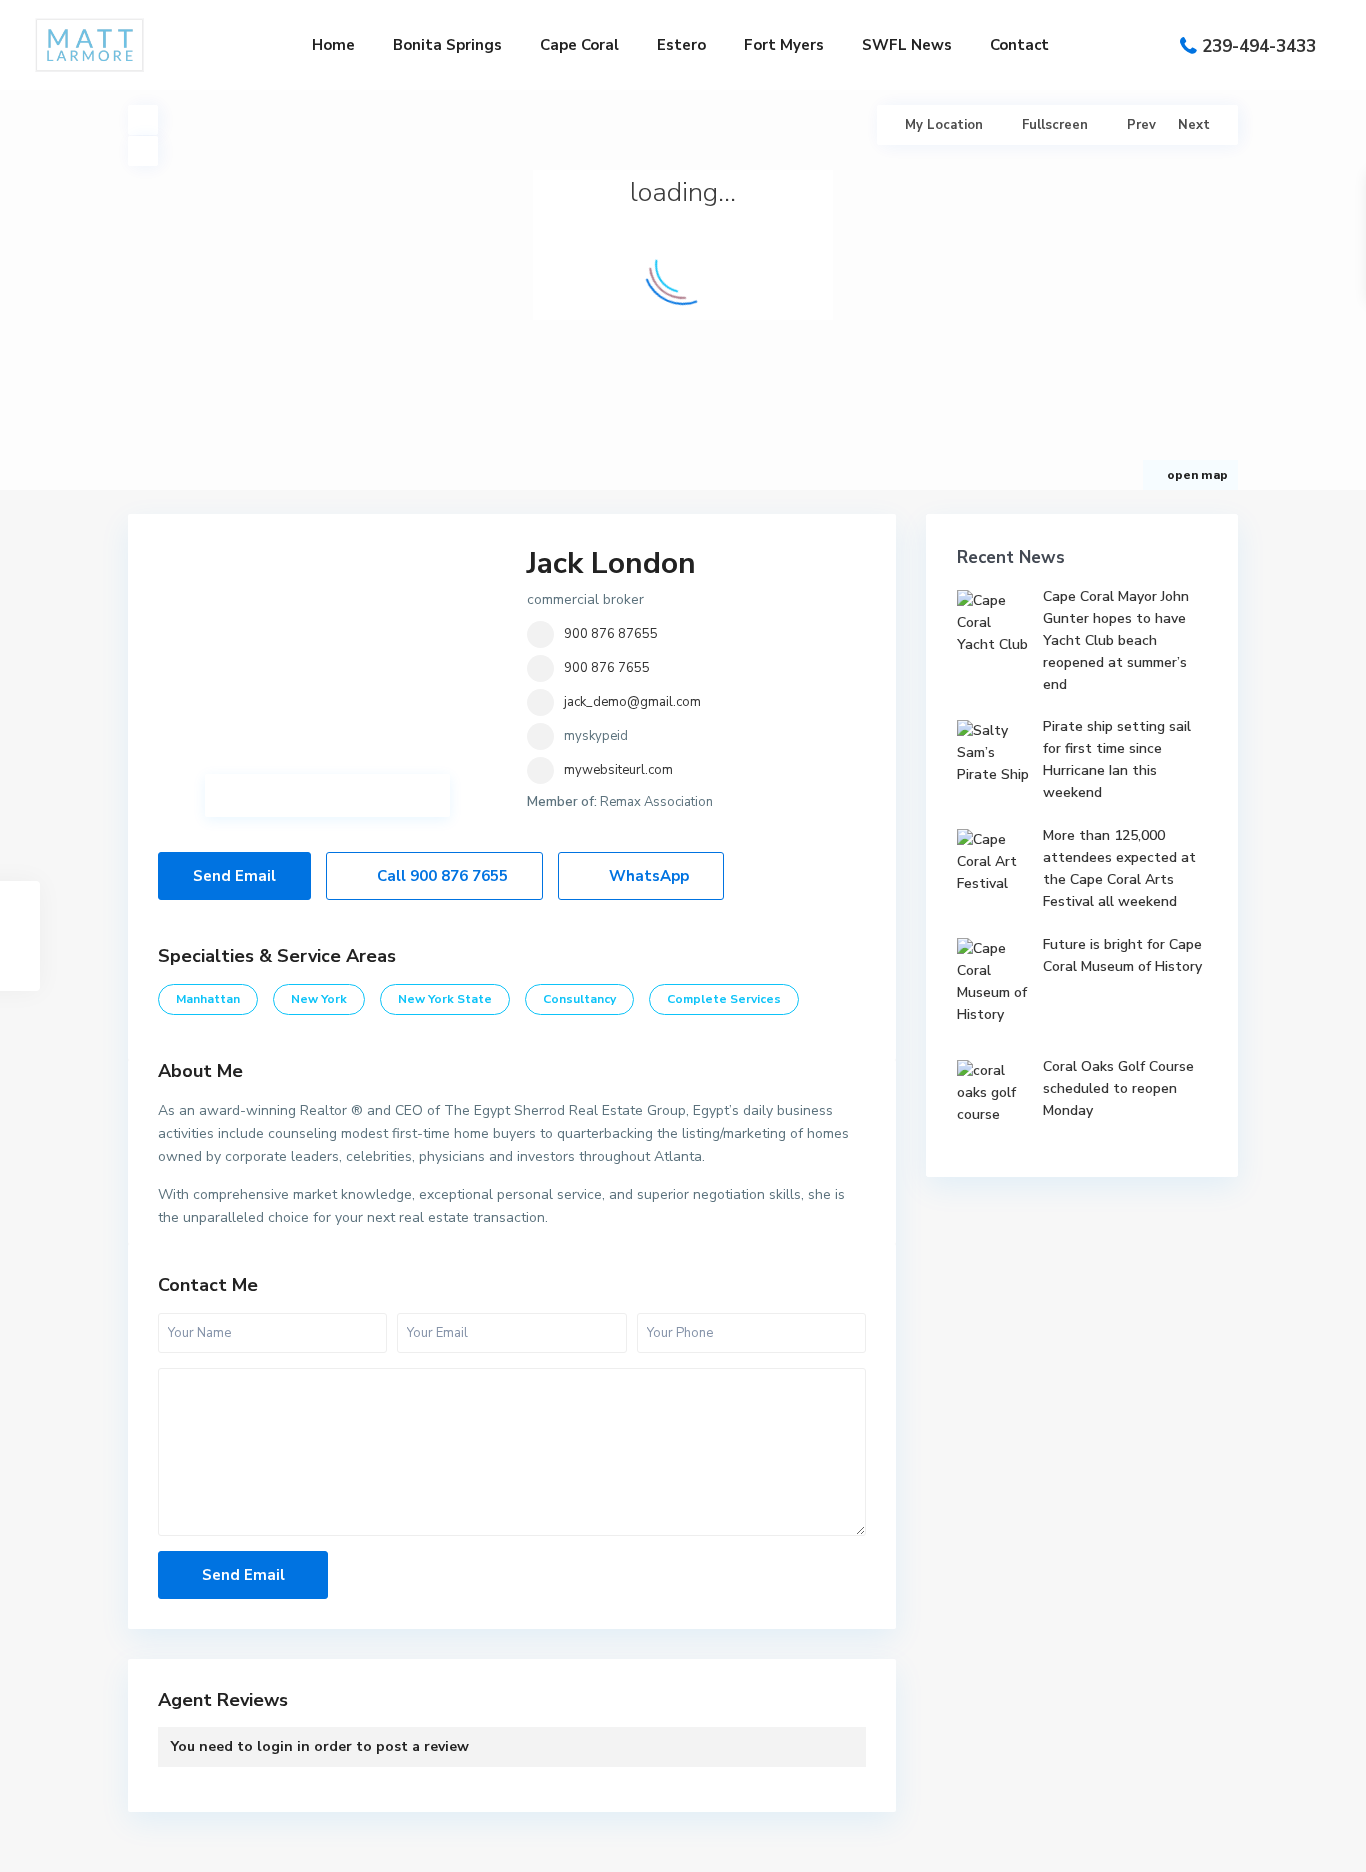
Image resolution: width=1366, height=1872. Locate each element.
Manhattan (208, 999)
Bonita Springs (447, 45)
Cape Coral (579, 45)
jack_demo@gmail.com (632, 702)
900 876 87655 (611, 634)
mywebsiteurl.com (618, 770)
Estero (681, 45)
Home (333, 45)
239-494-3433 (1259, 46)
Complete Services (724, 999)
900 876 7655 (607, 668)
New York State (445, 999)
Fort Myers (784, 45)
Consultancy (579, 999)
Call (440, 876)
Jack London (611, 563)
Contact (1019, 45)
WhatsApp (647, 876)
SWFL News (907, 45)
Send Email (234, 876)
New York (319, 999)
